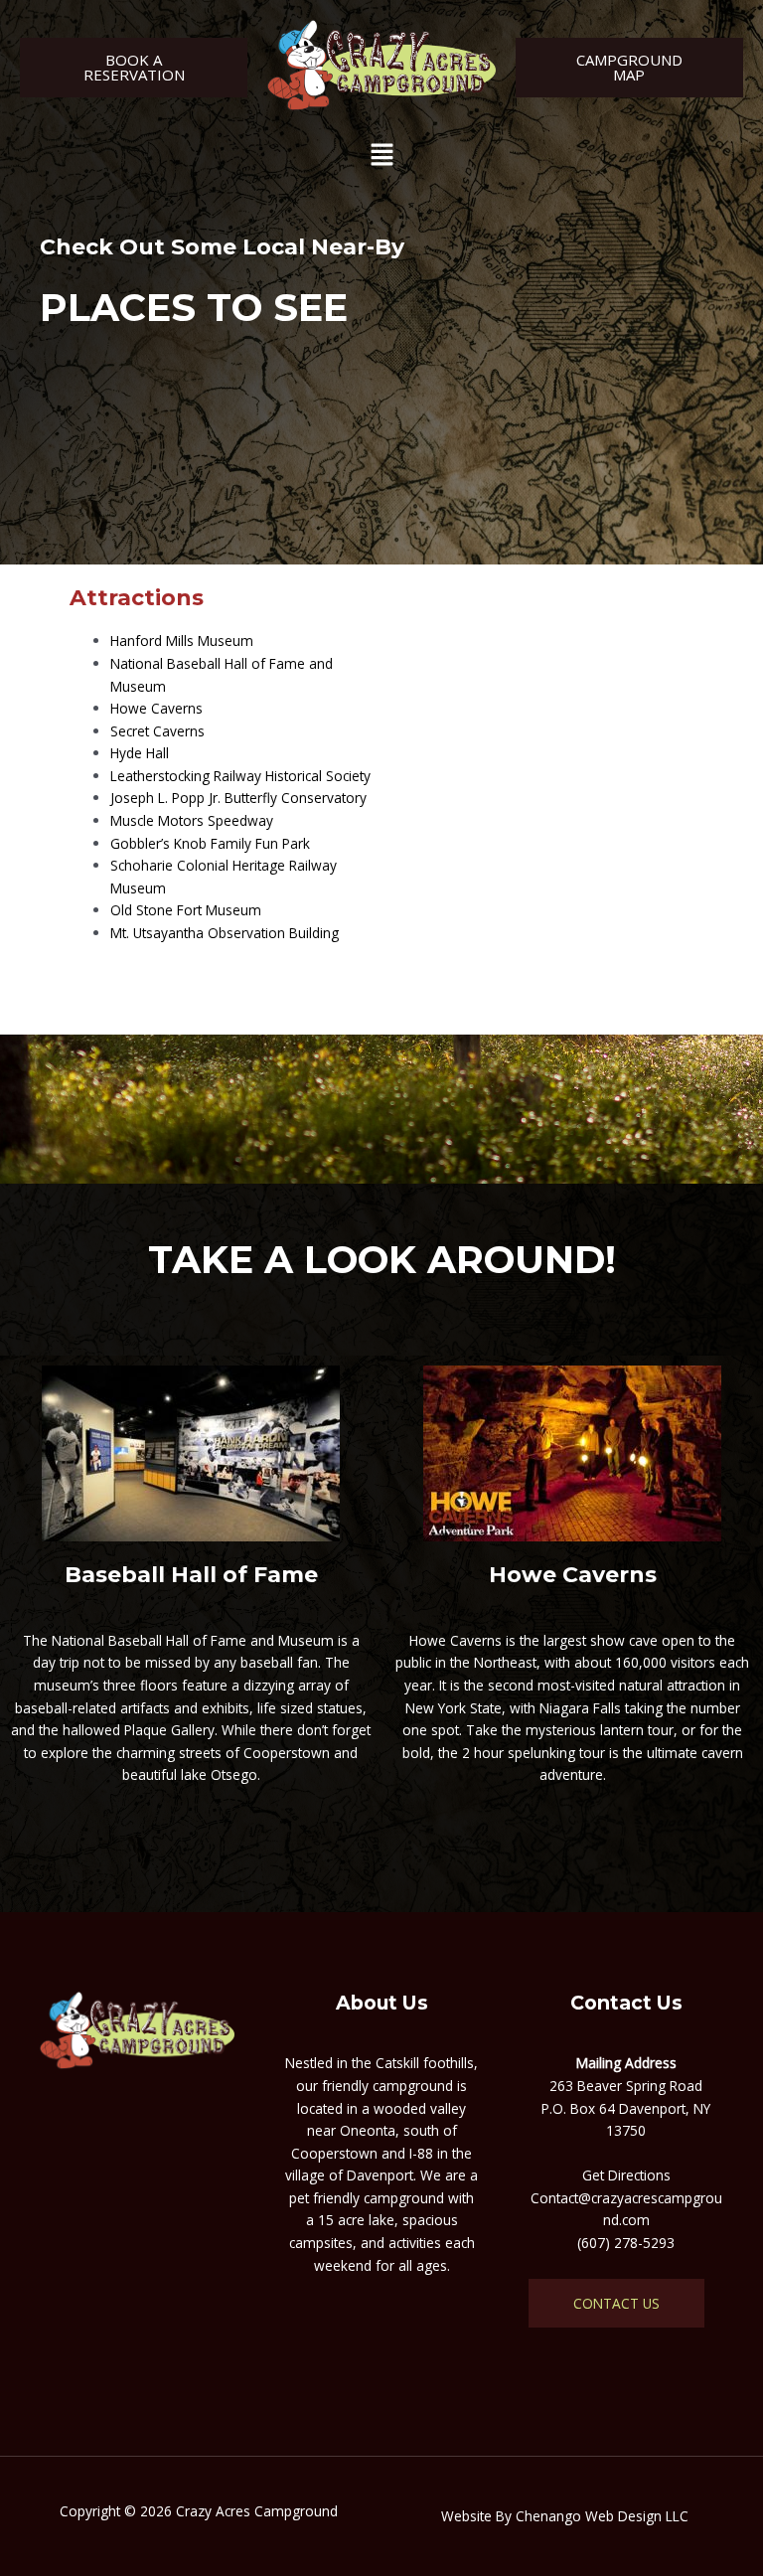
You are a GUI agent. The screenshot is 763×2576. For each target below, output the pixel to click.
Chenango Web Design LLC (602, 2516)
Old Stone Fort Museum (186, 910)
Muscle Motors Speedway (192, 820)
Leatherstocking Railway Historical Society (240, 776)
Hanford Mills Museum (182, 641)
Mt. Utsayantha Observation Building (225, 933)
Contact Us (616, 2303)
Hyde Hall (140, 753)
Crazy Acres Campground (257, 2511)
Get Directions (626, 2175)
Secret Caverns (157, 731)
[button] (381, 156)
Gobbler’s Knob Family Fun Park (210, 843)
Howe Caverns (156, 708)
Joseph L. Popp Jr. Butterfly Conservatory (238, 798)
